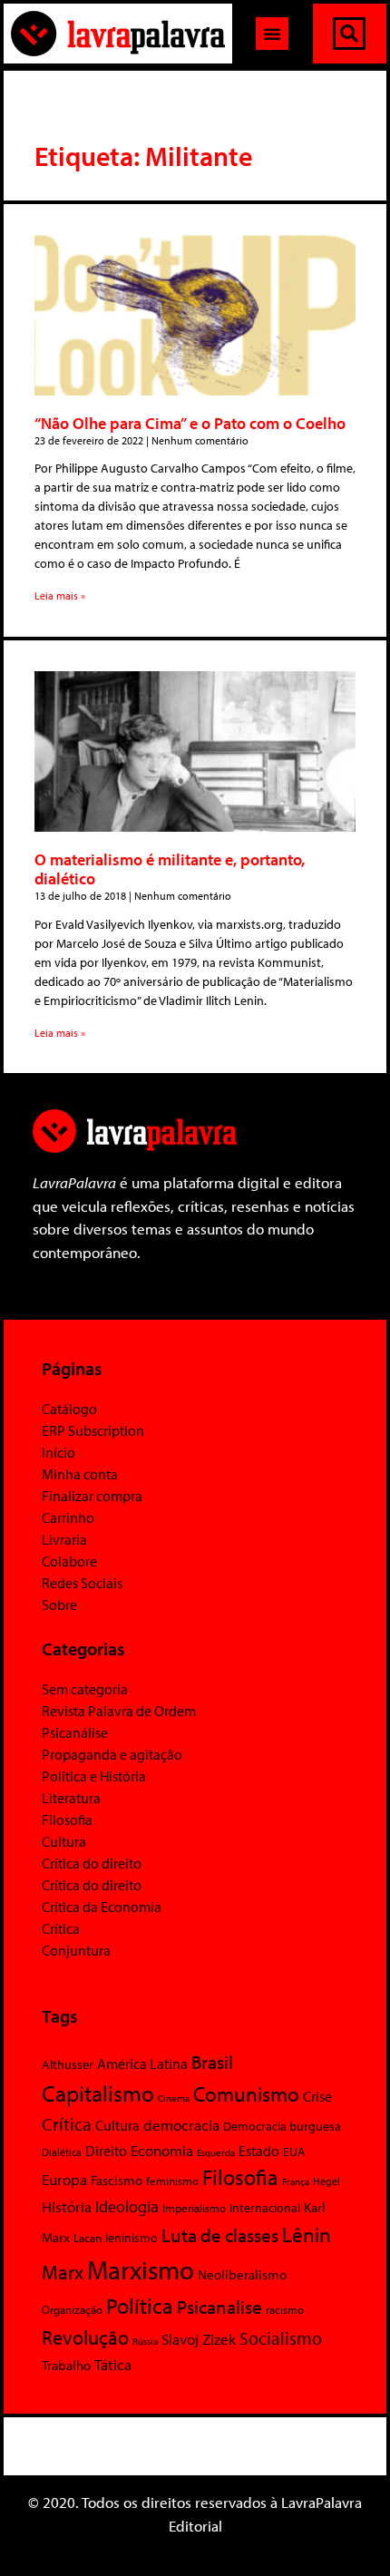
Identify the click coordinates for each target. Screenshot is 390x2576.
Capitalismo (98, 2093)
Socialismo (281, 2337)
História (67, 2206)
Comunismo (246, 2094)
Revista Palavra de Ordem (119, 1711)
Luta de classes (220, 2235)
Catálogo (69, 1409)
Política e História (94, 1776)
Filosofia (67, 1820)
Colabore (69, 1561)
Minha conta (80, 1474)
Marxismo (141, 2269)
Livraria (64, 1539)
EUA (294, 2152)
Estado (259, 2151)
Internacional (265, 2207)
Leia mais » (60, 595)
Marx (63, 2272)
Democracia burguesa (282, 2126)
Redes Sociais (82, 1583)
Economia (162, 2150)
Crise (317, 2096)
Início (58, 1452)
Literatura (71, 1798)
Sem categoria (85, 1689)
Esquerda (216, 2152)
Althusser (68, 2064)
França (296, 2181)
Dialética (62, 2152)
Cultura (64, 1841)
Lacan (88, 2237)
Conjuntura (76, 1950)
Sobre (59, 1605)
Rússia (145, 2341)
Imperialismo (194, 2208)
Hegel (327, 2181)
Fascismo (117, 2180)
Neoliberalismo (242, 2274)
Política (140, 2306)
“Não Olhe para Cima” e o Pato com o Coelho (190, 423)
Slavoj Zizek (199, 2338)
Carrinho (68, 1517)
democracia (181, 2124)
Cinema (174, 2098)
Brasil (212, 2062)
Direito (106, 2150)
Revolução (85, 2337)
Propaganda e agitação (112, 1754)
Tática (113, 2364)
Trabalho (66, 2365)
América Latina (142, 2064)
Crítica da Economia (102, 1907)
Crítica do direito (92, 1863)
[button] (272, 34)
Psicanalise (219, 2307)
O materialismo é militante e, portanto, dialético (170, 869)
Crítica (61, 1928)
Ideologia (127, 2206)
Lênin (307, 2234)
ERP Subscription (93, 1430)
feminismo (172, 2181)
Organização (72, 2309)
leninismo (132, 2238)
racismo (285, 2309)
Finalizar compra (92, 1496)
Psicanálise (75, 1732)
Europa (64, 2179)
